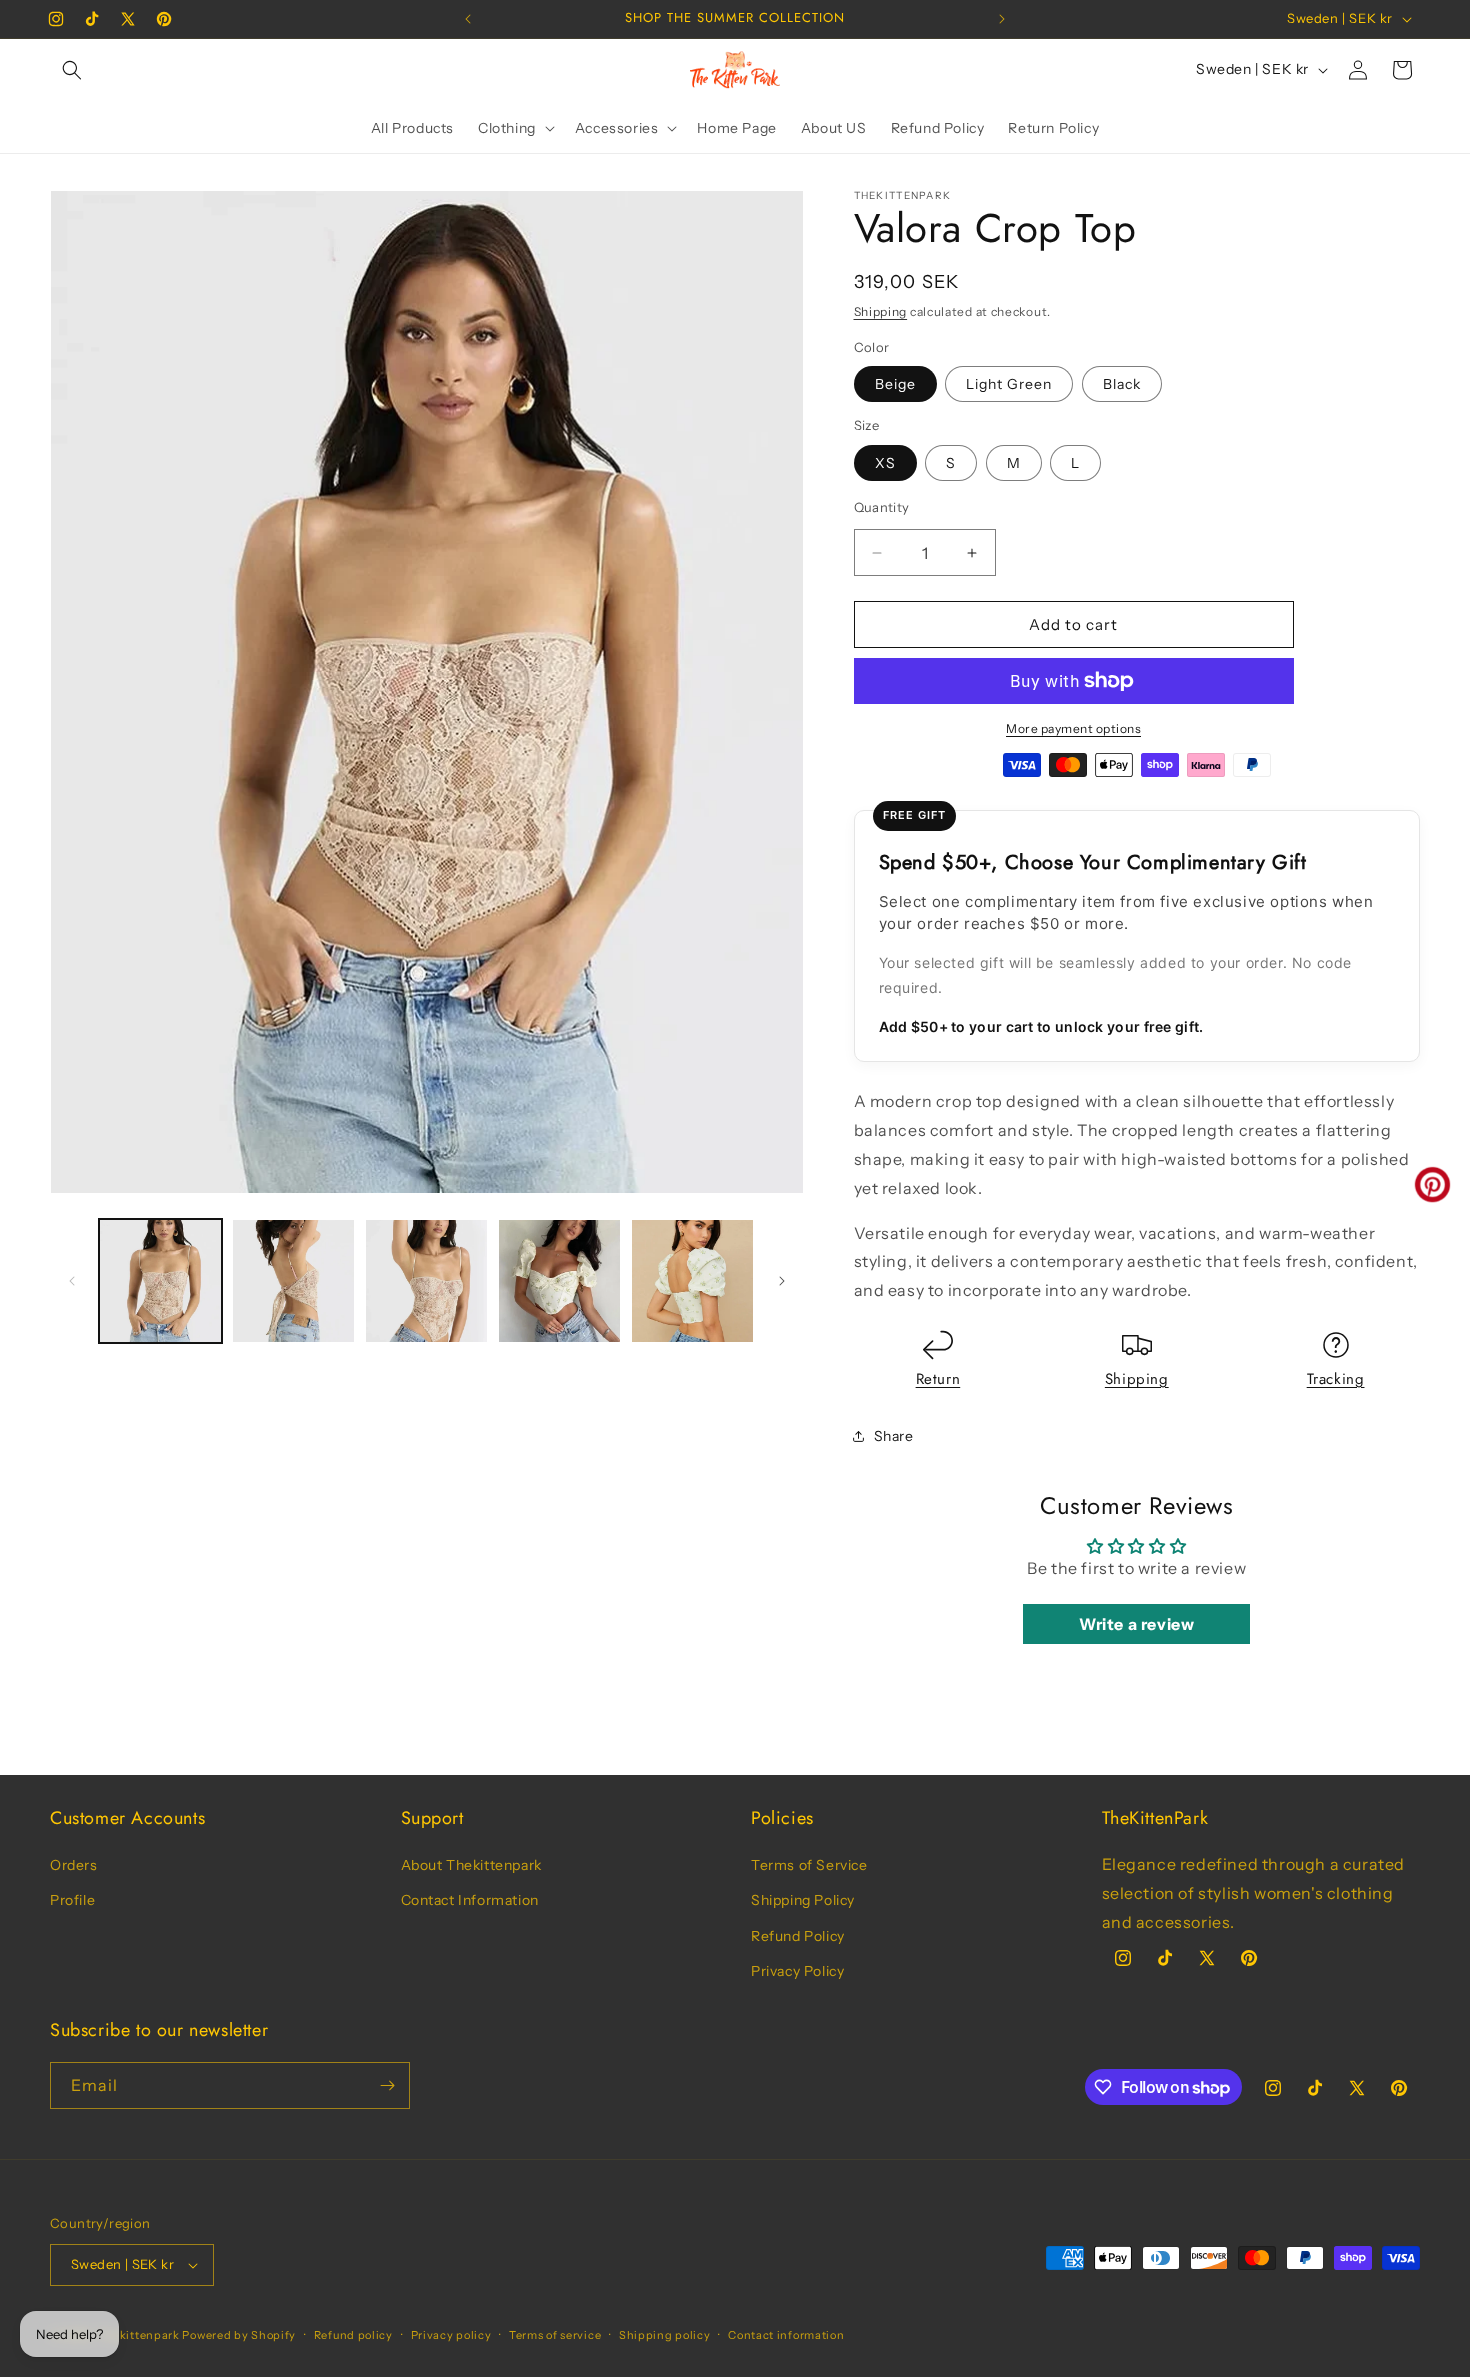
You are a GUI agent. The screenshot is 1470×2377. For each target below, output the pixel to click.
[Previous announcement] (468, 19)
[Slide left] (72, 1281)
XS (885, 463)
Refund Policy (798, 1936)
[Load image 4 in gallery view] (559, 1280)
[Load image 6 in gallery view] (692, 1280)
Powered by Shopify (239, 2335)
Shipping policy (665, 2335)
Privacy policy (451, 2335)
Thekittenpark (139, 2335)
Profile (72, 1900)
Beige (895, 384)
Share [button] (894, 1436)
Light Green (1009, 384)
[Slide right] (782, 1281)
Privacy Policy (797, 1971)
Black (1122, 384)
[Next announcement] (1002, 19)
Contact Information (470, 1900)
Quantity (882, 507)
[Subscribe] (387, 2085)
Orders (74, 1865)
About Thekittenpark (471, 1865)
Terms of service (555, 2335)
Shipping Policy (803, 1900)
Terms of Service (809, 1865)
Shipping (881, 311)
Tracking (1336, 1379)
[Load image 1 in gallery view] (160, 1280)
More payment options (1073, 728)
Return (938, 1379)
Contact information (786, 2335)
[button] (72, 70)
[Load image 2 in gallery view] (293, 1280)
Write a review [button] (1136, 1624)
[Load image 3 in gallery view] (426, 1280)
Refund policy (353, 2335)
